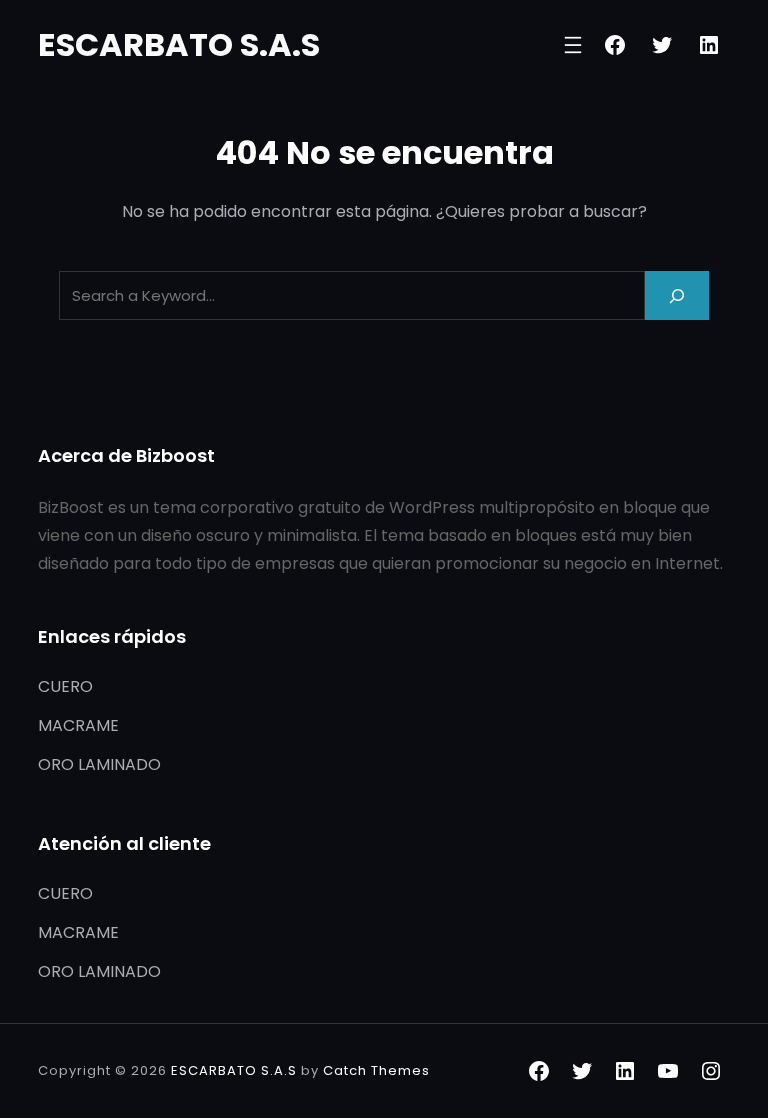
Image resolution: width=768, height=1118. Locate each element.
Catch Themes (376, 1070)
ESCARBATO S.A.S (179, 44)
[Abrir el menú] (573, 45)
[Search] (677, 295)
